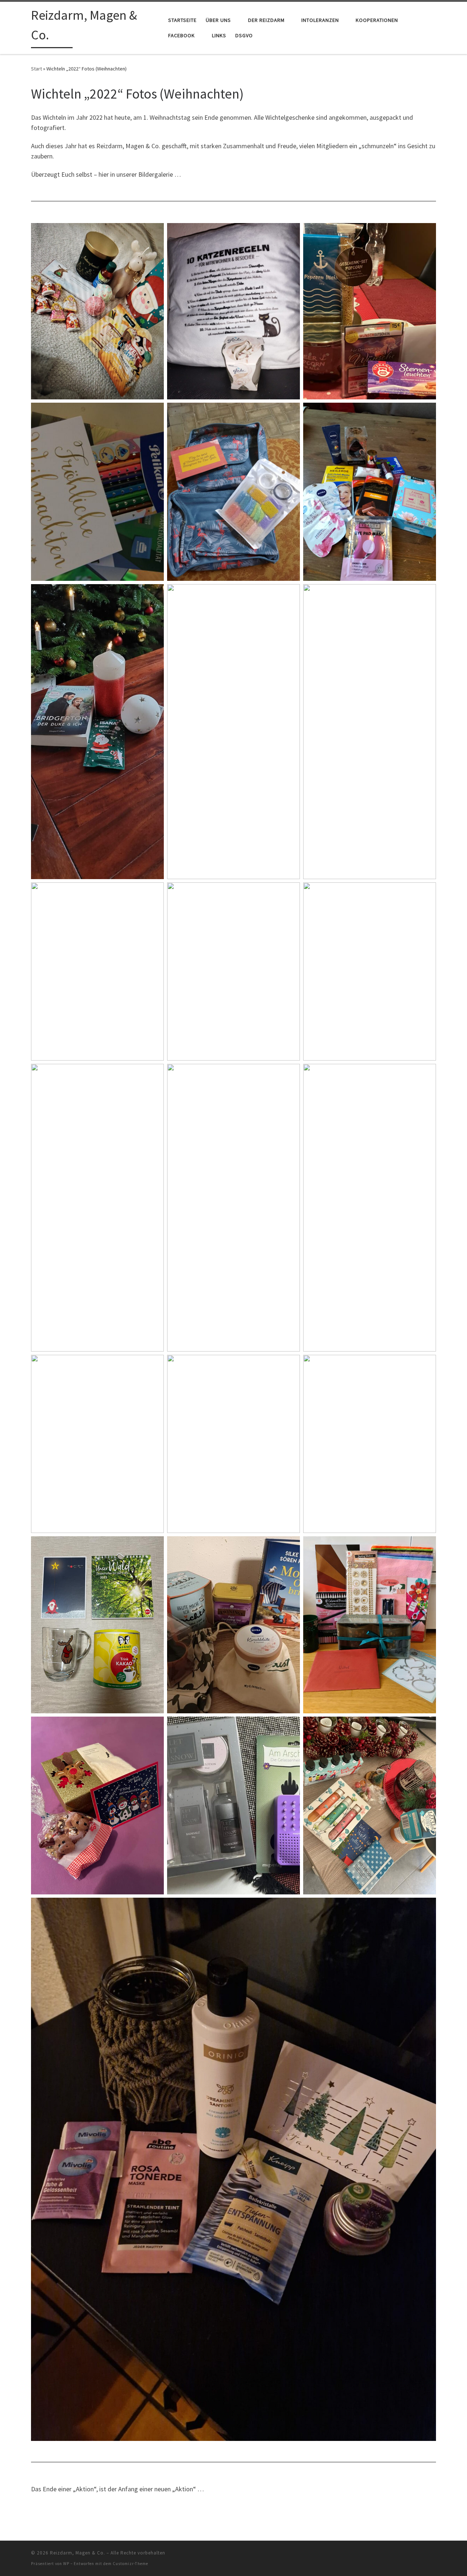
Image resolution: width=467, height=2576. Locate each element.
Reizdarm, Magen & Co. (78, 2553)
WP (66, 2564)
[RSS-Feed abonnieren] (434, 2555)
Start (36, 69)
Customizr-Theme (130, 2564)
